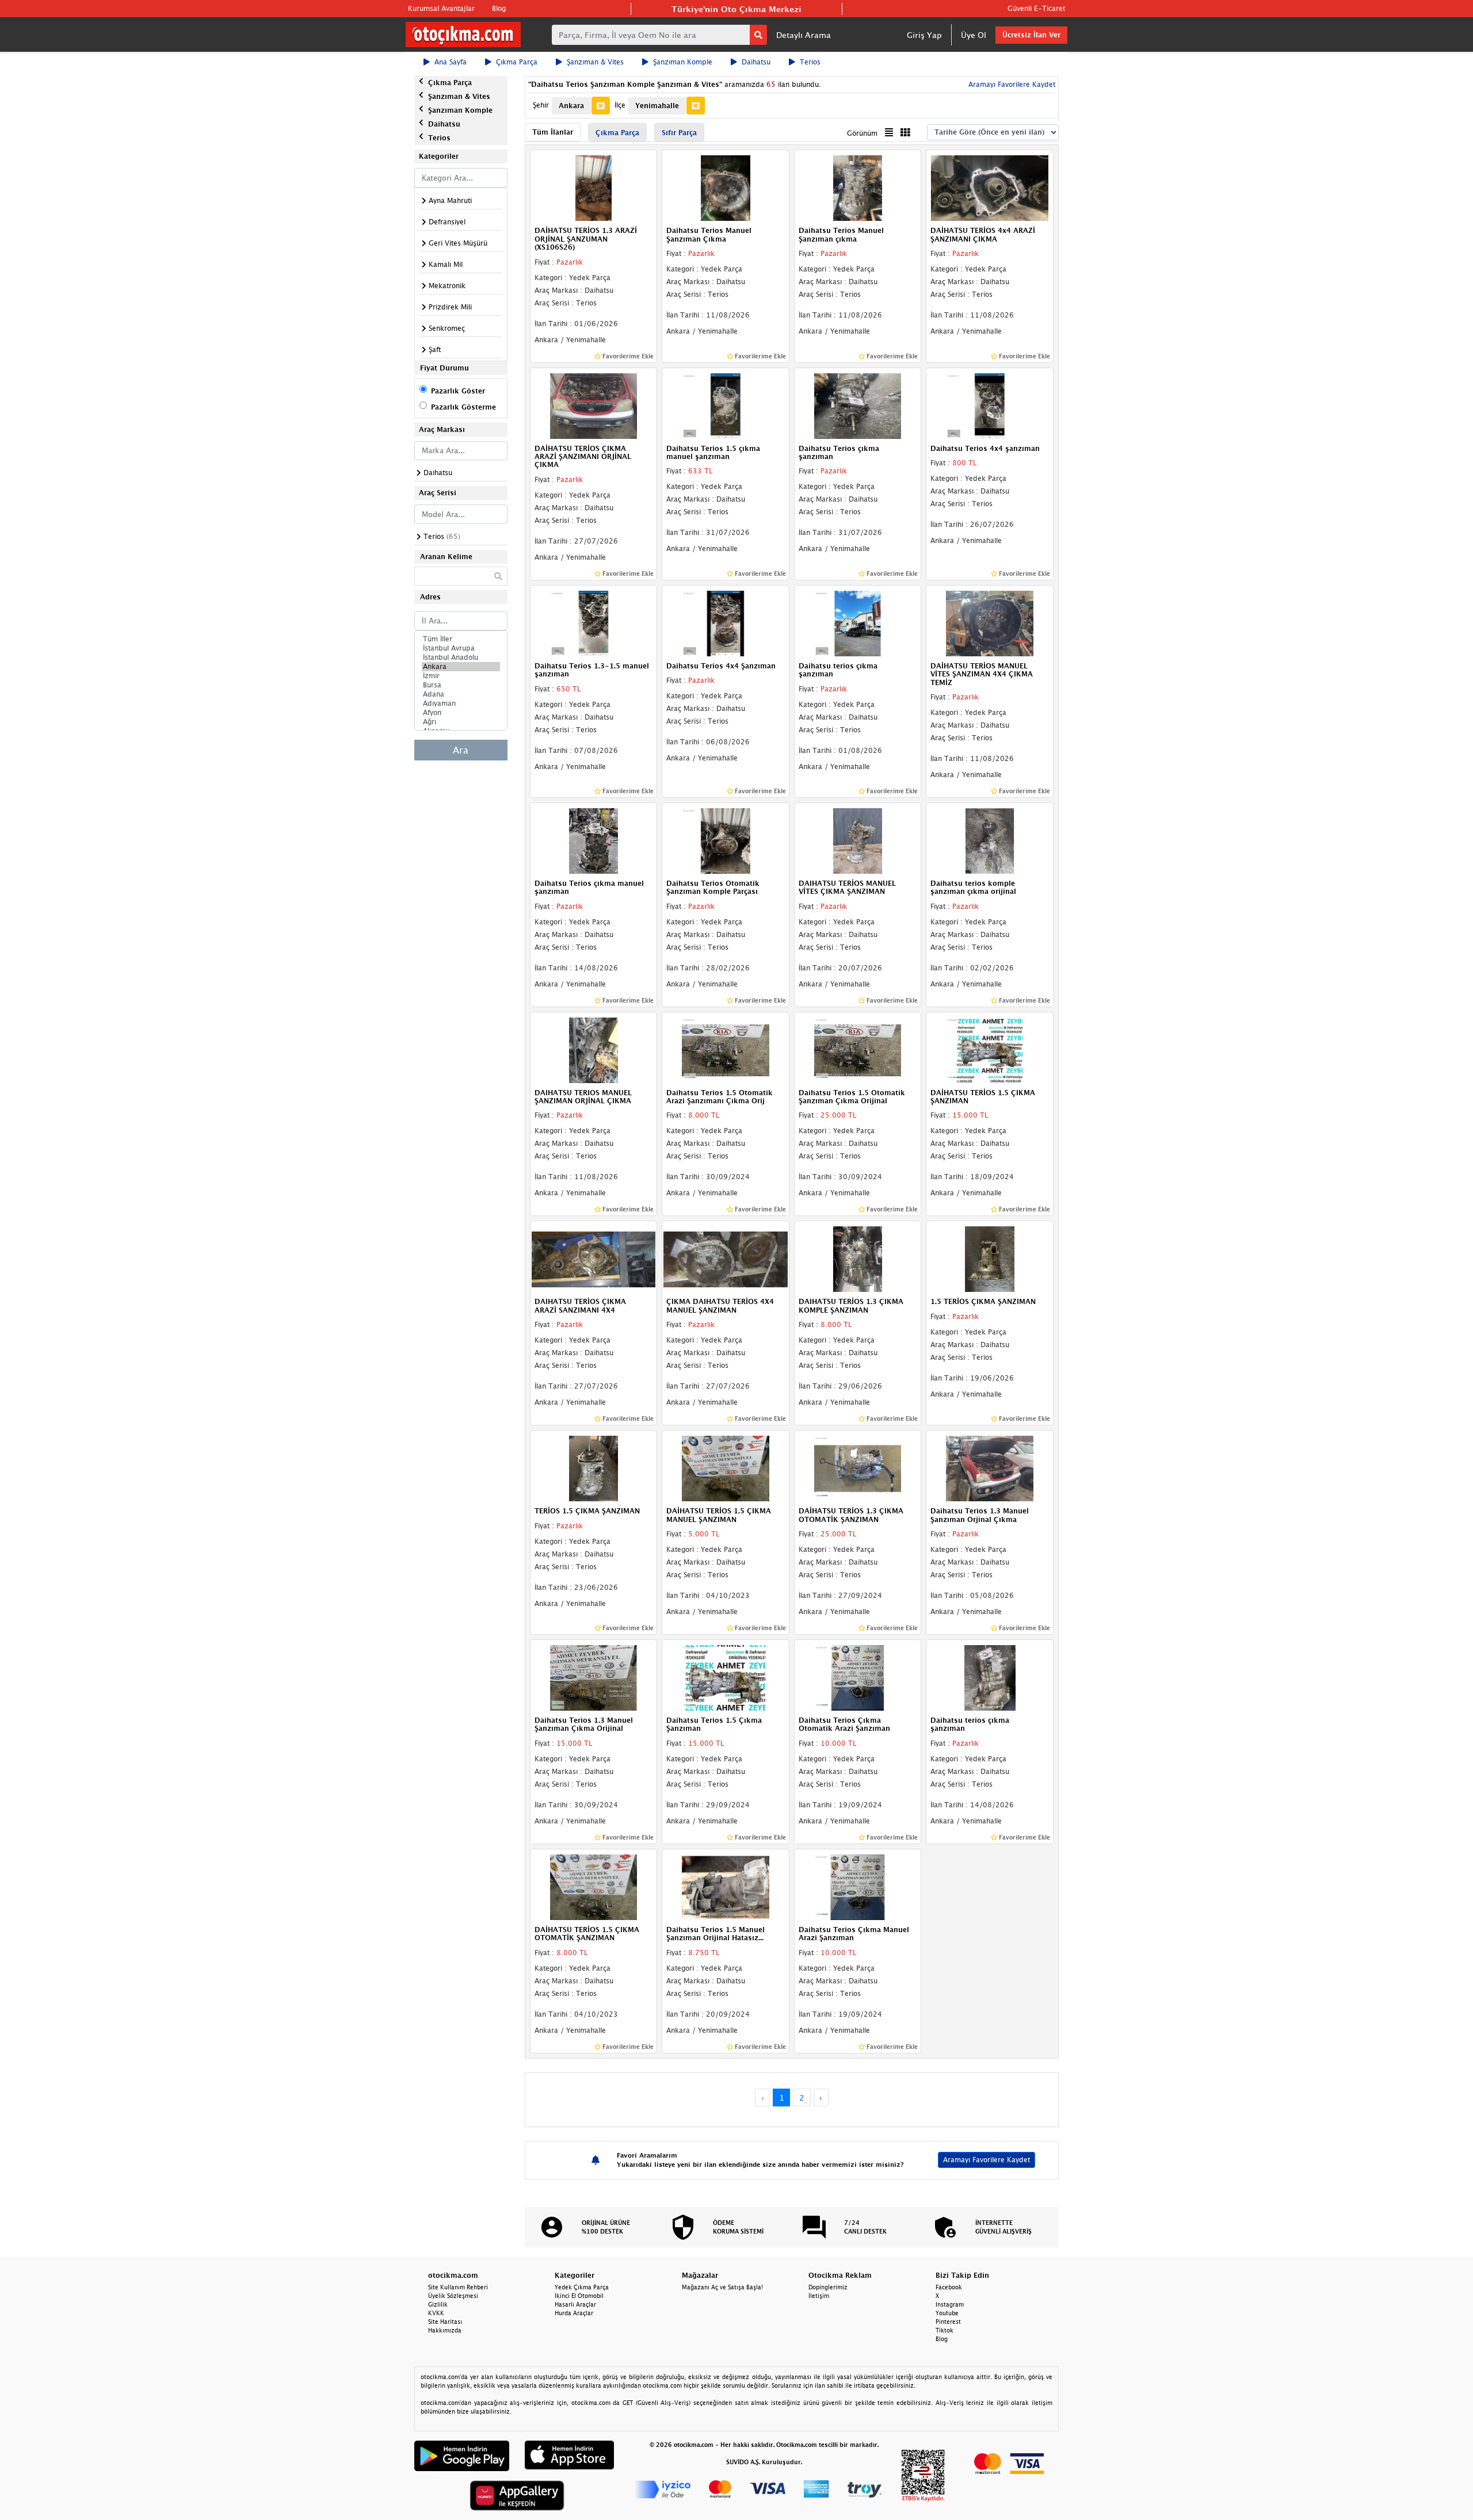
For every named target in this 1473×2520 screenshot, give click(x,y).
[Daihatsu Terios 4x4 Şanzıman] (726, 622)
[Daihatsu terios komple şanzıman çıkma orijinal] (990, 840)
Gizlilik (438, 2304)
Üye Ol (974, 35)
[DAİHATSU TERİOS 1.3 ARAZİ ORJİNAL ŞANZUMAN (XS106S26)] (594, 188)
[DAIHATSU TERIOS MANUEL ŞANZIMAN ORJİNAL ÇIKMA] (594, 1049)
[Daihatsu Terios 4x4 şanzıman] (990, 405)
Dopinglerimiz (828, 2287)
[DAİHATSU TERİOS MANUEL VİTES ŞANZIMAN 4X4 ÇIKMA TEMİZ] (990, 622)
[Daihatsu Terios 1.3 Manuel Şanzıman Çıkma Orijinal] (594, 1677)
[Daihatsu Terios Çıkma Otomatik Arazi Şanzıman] (858, 1677)
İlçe (620, 105)
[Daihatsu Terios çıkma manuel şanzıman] (594, 840)
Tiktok (945, 2330)
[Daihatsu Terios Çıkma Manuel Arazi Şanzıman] (858, 1886)
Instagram (950, 2304)
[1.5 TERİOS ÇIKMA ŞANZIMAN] (990, 1259)
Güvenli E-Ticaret (1036, 8)
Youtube (947, 2313)
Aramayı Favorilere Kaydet (987, 2160)
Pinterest (948, 2322)
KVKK (436, 2313)
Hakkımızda (445, 2330)
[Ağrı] (461, 722)
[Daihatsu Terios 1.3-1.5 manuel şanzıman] (594, 622)
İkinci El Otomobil (579, 2296)
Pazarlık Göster (458, 391)
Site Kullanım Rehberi (458, 2287)
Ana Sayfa (451, 62)
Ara (461, 750)
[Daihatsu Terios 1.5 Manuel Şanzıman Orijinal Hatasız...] (726, 1886)
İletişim (819, 2296)
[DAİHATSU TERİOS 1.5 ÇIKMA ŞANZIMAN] (990, 1049)
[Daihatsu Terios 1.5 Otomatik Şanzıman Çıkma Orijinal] (858, 1049)
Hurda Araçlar (574, 2313)
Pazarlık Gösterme (463, 407)
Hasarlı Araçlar (575, 2304)
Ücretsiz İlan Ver (1031, 35)
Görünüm (862, 133)
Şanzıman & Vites (595, 62)
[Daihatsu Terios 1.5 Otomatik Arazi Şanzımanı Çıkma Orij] (726, 1049)
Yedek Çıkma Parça (582, 2287)
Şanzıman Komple (683, 62)
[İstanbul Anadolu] (461, 657)
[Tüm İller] (461, 639)
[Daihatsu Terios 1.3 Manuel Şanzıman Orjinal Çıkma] (990, 1468)
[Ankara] (461, 667)
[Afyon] (461, 713)
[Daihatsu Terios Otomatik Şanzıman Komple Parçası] (726, 840)
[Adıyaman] (461, 703)
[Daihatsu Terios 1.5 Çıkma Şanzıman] (726, 1677)
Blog (499, 8)
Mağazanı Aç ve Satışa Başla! (722, 2287)
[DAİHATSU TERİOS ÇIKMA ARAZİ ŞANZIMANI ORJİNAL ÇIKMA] (594, 405)
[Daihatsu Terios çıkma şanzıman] (858, 405)
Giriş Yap (924, 35)
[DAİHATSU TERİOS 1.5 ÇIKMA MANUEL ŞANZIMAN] (726, 1468)
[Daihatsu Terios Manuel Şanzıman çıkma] (858, 188)
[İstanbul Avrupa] (461, 648)
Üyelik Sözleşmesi (453, 2296)
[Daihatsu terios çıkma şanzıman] (858, 622)
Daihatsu (756, 62)
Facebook (949, 2287)
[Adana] (461, 694)
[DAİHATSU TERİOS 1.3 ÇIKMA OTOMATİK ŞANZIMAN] (858, 1468)
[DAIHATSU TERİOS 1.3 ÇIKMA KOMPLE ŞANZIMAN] (858, 1259)
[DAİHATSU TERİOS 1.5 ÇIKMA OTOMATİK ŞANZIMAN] (594, 1886)
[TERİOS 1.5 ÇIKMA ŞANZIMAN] (594, 1468)
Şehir (541, 105)
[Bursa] (461, 685)
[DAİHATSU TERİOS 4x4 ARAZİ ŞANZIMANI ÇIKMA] (990, 188)
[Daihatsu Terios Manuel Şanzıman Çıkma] (726, 188)
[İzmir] (461, 676)
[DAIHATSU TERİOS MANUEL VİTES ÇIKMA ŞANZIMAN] (858, 840)
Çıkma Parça (517, 62)
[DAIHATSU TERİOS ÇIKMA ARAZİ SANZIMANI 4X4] (594, 1259)
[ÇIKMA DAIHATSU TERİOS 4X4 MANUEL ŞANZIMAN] (726, 1259)
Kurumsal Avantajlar (441, 8)
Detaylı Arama (804, 35)
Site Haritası (445, 2322)
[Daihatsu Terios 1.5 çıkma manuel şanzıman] (726, 405)
